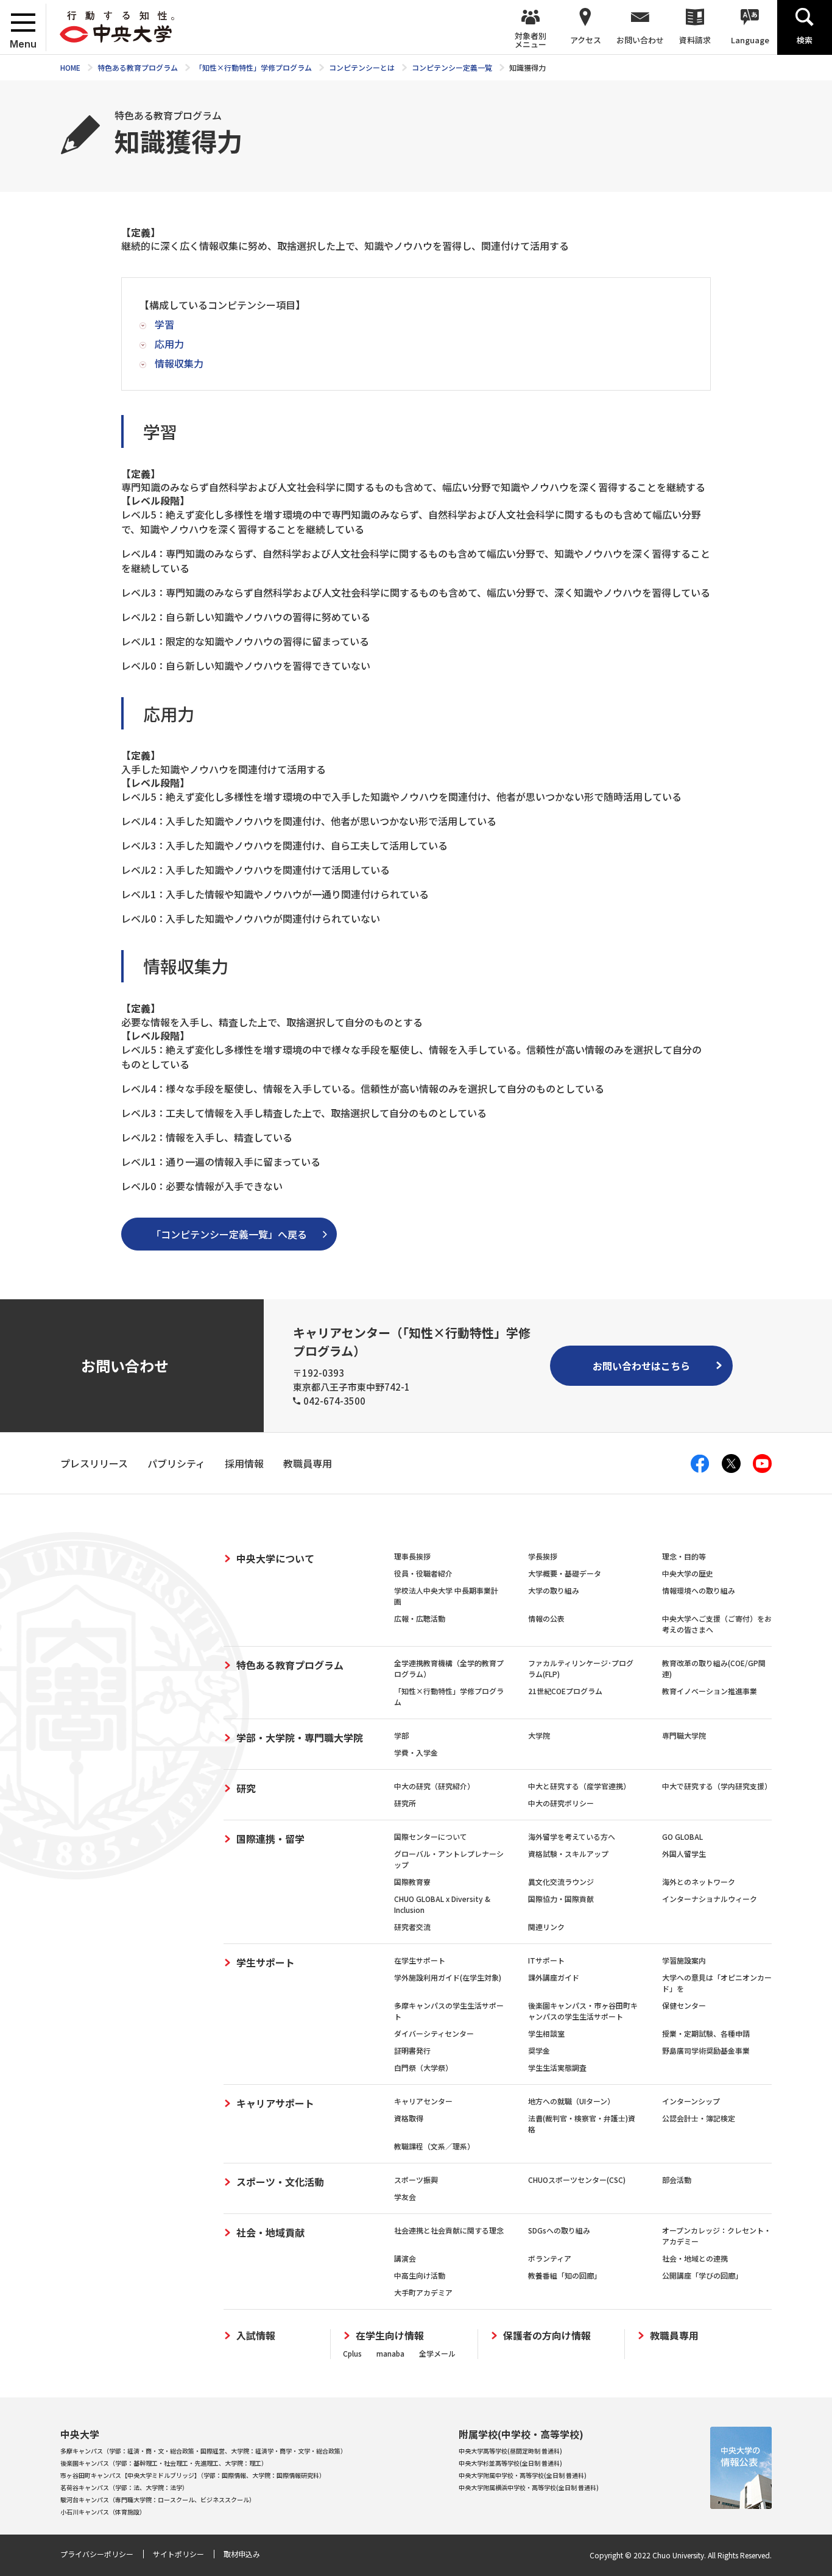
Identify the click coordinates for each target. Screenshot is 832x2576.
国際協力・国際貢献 (561, 1899)
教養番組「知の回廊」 (565, 2275)
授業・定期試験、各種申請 (706, 2033)
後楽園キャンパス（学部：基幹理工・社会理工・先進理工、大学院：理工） (164, 2463)
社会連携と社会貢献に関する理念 (449, 2230)
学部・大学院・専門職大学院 (300, 1737)
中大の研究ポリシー (561, 1803)
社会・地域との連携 (695, 2258)
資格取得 (409, 2118)
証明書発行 (412, 2050)
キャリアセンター (423, 2101)
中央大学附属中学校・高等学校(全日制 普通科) (523, 2475)
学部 (401, 1735)
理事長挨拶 (412, 1556)
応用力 (169, 344)
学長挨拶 (543, 1556)
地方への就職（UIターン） (571, 2101)
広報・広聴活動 (420, 1618)
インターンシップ (691, 2101)
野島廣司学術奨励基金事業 (706, 2050)
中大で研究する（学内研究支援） (717, 1786)
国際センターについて (431, 1836)
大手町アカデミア (423, 2292)
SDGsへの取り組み (559, 2230)
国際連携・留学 (270, 1839)
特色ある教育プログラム (290, 1665)
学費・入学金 (416, 1752)
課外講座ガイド (554, 1977)
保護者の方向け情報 (547, 2336)
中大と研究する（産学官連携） (579, 1786)
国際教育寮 (412, 1882)
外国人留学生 (684, 1854)
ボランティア (550, 2258)
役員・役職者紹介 (423, 1573)
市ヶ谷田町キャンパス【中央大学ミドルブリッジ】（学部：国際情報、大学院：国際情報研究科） (193, 2475)
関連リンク (546, 1927)
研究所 (405, 1803)
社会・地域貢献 (270, 2232)
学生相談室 (546, 2033)
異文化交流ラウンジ (561, 1882)
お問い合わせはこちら (641, 1366)
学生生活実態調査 (557, 2067)
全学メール (437, 2353)
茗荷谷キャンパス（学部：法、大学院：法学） (124, 2487)
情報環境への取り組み (699, 1590)
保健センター (684, 2005)
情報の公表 (546, 1618)
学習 (164, 324)
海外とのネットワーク (699, 1882)
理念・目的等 (684, 1556)
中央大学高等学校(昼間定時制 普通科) (510, 2451)
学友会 (405, 2197)
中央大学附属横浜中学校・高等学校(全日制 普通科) (529, 2487)
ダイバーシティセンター (434, 2033)
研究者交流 (412, 1927)
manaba (390, 2353)
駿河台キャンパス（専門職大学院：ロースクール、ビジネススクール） (158, 2500)
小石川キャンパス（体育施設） (103, 2512)
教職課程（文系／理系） (434, 2146)
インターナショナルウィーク (710, 1899)
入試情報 (256, 2336)
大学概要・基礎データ (565, 1573)
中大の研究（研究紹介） (434, 1786)
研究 (246, 1788)
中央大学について (275, 1558)
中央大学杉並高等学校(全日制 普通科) (510, 2463)
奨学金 (539, 2050)
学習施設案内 (684, 1960)
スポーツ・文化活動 (280, 2182)
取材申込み (242, 2554)
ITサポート (546, 1960)
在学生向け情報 (390, 2336)
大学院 (539, 1735)
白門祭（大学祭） (423, 2067)
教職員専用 (674, 2336)
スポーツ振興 (416, 2180)
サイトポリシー (178, 2554)
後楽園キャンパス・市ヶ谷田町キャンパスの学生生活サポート (583, 2011)
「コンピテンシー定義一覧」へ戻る (229, 1234)
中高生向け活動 (420, 2275)
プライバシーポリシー (97, 2554)
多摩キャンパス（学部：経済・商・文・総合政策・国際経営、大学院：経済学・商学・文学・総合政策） (203, 2451)
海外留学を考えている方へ (572, 1836)
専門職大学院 (684, 1735)
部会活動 (677, 2180)
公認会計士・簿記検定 (699, 2118)
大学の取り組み (554, 1590)
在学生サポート (420, 1960)
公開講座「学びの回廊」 (702, 2275)
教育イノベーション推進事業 (710, 1691)
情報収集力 (179, 363)
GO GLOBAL (682, 1836)
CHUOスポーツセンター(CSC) (577, 2180)
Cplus (352, 2353)
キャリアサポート (275, 2103)
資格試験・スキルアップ (568, 1854)
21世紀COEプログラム (565, 1691)
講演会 (405, 2258)
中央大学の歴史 (688, 1573)
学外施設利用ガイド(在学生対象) (448, 1977)
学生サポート (266, 1962)
